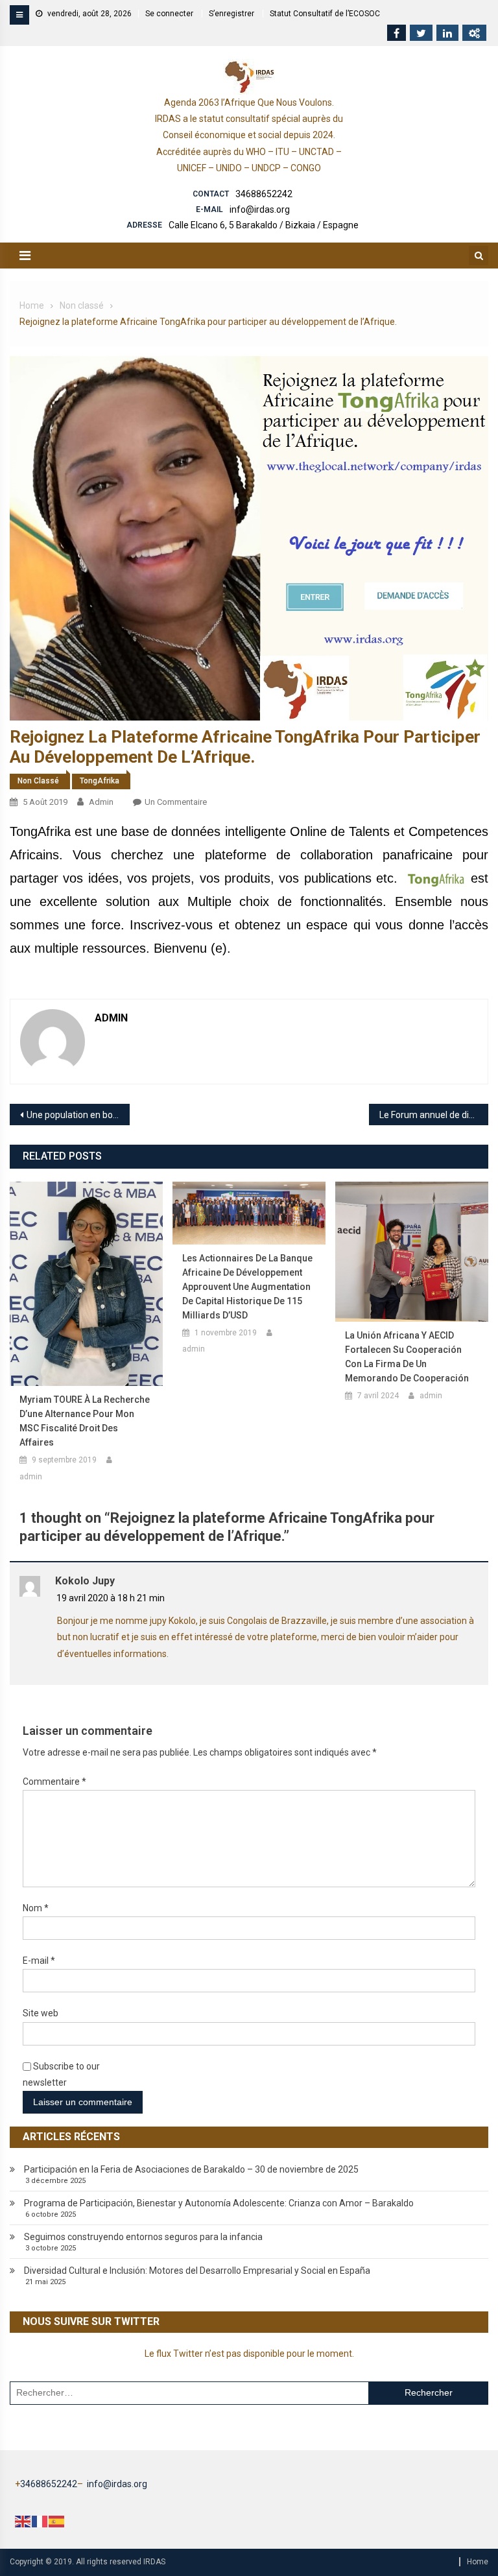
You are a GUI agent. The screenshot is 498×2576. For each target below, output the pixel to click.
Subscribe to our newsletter (61, 2074)
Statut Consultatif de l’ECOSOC (325, 14)
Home (478, 2562)
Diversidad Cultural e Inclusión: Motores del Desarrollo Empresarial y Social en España (197, 2271)
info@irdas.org (260, 209)
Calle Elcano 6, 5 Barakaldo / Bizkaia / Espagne (264, 225)
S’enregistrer (231, 14)
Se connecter (169, 14)
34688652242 (264, 194)
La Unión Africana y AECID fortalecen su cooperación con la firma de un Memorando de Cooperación (407, 1357)
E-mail (39, 1961)
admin (101, 802)
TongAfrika (100, 781)
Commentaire (54, 1782)
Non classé (38, 781)
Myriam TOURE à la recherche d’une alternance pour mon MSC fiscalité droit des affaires (85, 1421)
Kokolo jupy (85, 1581)
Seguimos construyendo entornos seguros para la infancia (143, 2237)
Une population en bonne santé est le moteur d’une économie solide (78, 1115)
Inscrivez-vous (171, 925)
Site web (41, 2013)
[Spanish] (57, 2521)
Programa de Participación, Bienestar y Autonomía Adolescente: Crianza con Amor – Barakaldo (219, 2203)
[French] (40, 2521)
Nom (36, 1908)
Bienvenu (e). (192, 948)
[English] (23, 2521)
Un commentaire (176, 802)
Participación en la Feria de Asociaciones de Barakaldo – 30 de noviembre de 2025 (191, 2169)
